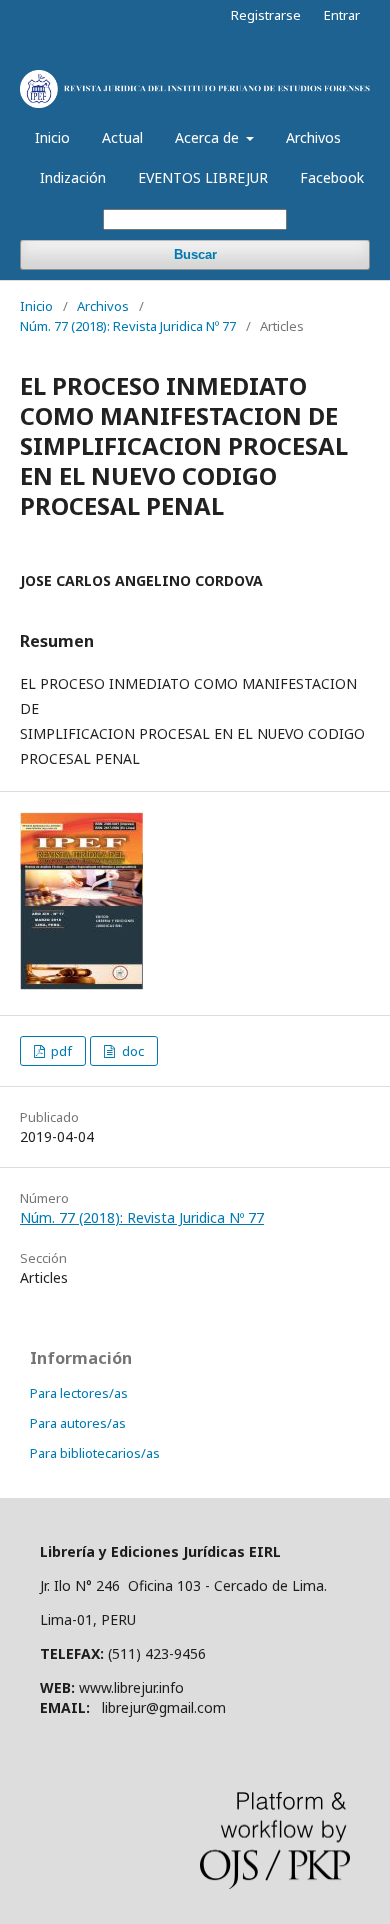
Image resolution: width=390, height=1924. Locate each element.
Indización (73, 177)
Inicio (52, 137)
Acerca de (209, 137)
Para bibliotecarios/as (95, 1453)
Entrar (342, 15)
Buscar (195, 254)
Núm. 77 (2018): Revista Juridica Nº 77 (128, 326)
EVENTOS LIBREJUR (203, 177)
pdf (60, 1051)
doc (131, 1051)
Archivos (313, 137)
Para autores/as (78, 1423)
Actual (122, 137)
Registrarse (266, 15)
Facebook (332, 177)
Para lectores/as (79, 1393)
